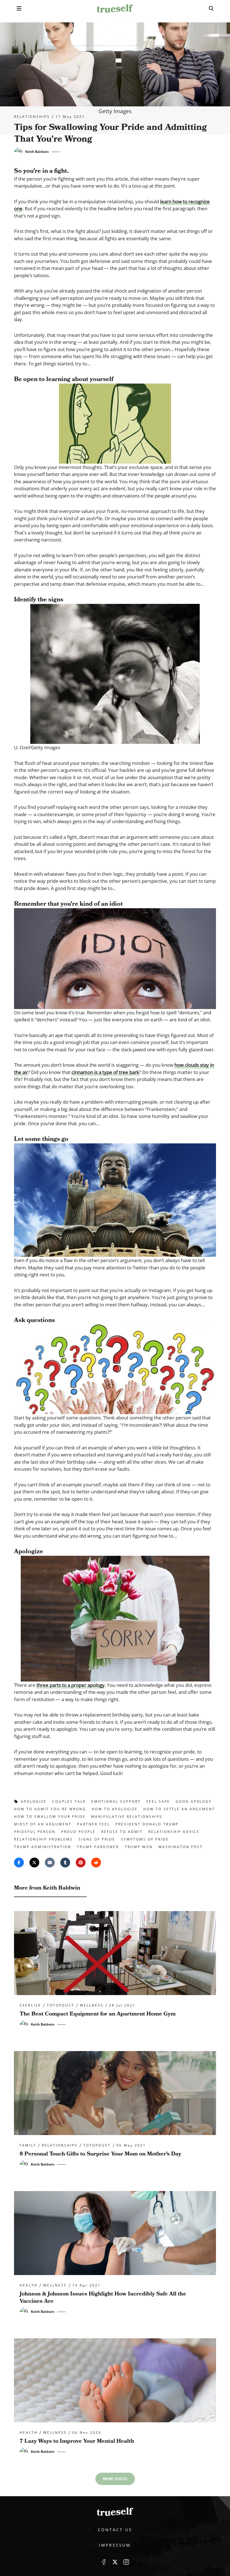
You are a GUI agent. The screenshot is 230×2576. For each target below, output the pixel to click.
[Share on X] (34, 1862)
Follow (115, 2562)
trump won (139, 1847)
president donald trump (147, 1824)
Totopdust (61, 2005)
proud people (78, 1832)
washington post (181, 1847)
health (29, 2285)
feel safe (158, 1801)
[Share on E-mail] (50, 1862)
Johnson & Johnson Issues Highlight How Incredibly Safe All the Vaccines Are (103, 2297)
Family (28, 2145)
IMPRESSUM (115, 2545)
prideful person (35, 1832)
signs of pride (97, 1839)
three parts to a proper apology (71, 1685)
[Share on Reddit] (96, 1862)
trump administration (43, 1847)
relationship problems (43, 1839)
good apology (194, 1801)
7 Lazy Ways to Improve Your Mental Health (77, 2441)
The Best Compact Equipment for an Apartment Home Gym (98, 2014)
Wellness (92, 2005)
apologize (34, 1801)
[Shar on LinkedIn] (65, 1862)
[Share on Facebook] (19, 1862)
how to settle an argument (179, 1809)
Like (104, 2562)
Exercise (30, 2005)
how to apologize (115, 1809)
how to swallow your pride (50, 1817)
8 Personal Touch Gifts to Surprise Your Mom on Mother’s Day (100, 2154)
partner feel (94, 1824)
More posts (115, 2479)
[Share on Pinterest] (81, 1862)
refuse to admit (122, 1832)
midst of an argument (43, 1824)
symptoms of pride (145, 1839)
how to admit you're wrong (50, 1809)
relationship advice (174, 1832)
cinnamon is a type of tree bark (105, 1072)
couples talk (69, 1801)
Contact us (115, 2530)
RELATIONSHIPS (32, 117)
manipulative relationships (127, 1817)
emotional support (116, 1801)
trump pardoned (98, 1847)
